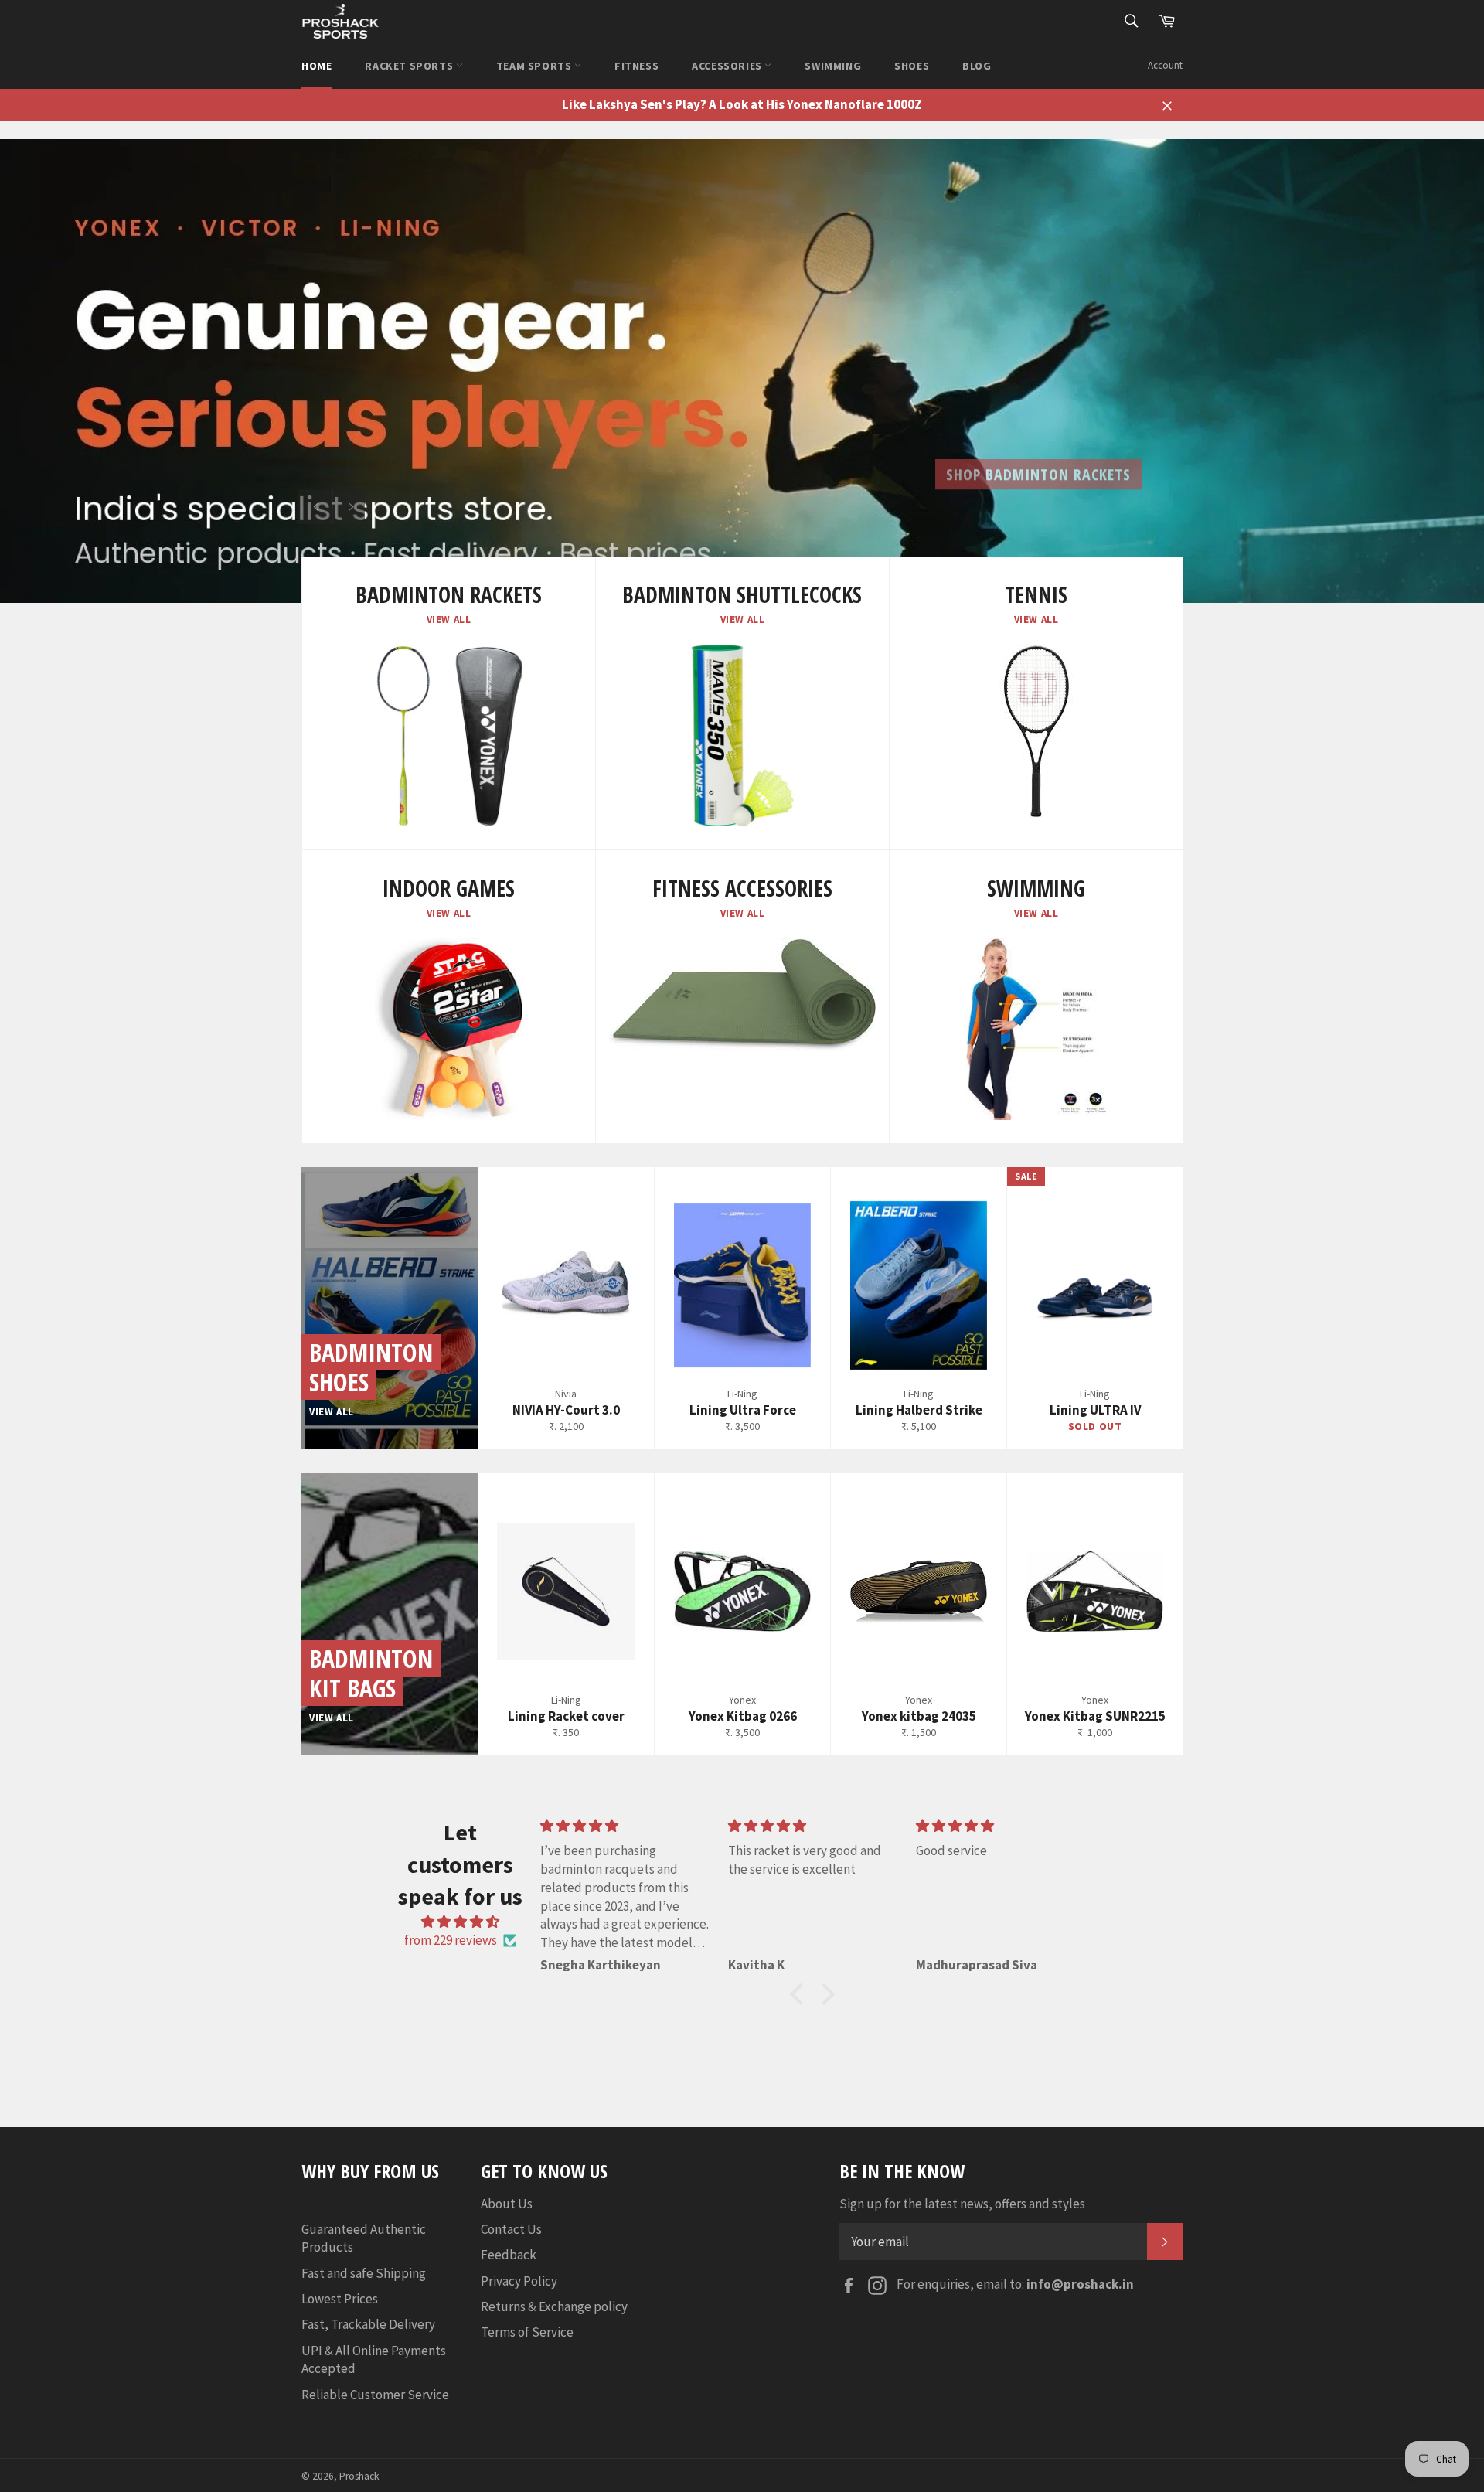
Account (1165, 65)
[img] (460, 1922)
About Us (507, 2204)
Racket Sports (410, 66)
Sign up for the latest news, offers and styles (962, 2204)
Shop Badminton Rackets (1038, 462)
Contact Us (511, 2229)
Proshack (359, 2476)
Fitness (636, 66)
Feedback (509, 2255)
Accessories (728, 66)
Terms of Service (527, 2332)
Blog (977, 66)
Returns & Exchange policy (554, 2306)
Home (317, 66)
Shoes (912, 66)
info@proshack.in (1080, 2284)
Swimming (833, 66)
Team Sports (535, 66)
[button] (801, 1994)
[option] (742, 371)
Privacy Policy (519, 2281)
